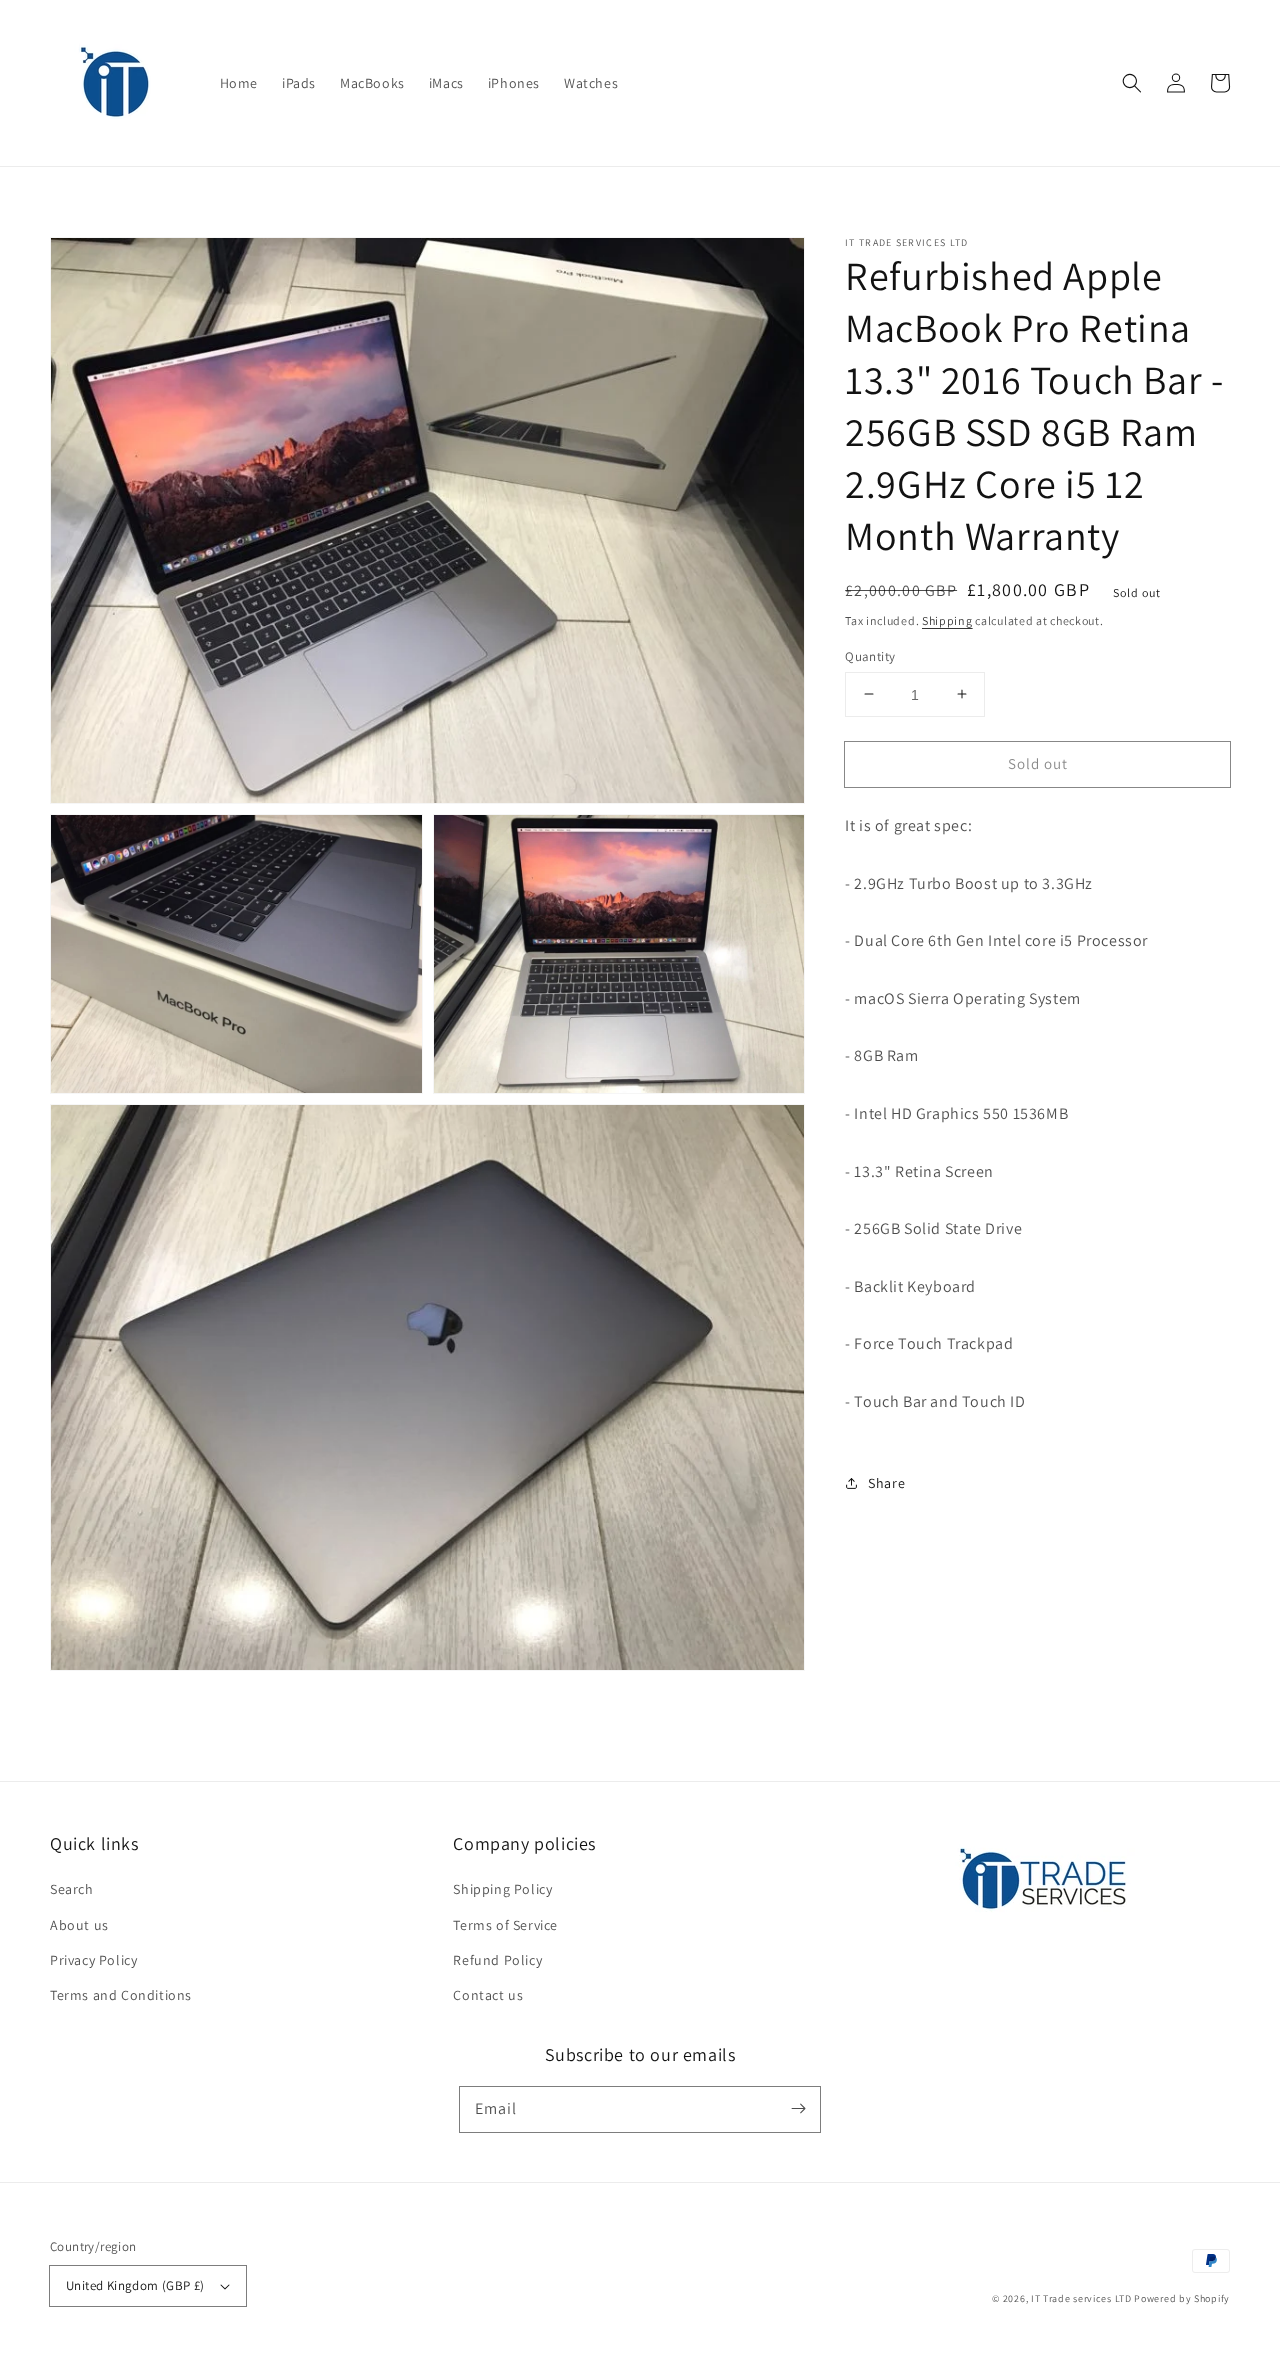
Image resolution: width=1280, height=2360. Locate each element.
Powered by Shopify (1182, 2298)
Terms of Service (505, 1925)
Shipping (947, 620)
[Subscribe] (798, 2109)
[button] (1132, 83)
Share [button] (886, 1482)
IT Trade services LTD (1081, 2298)
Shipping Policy (502, 1889)
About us (79, 1925)
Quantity (870, 655)
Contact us (488, 1995)
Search (72, 1889)
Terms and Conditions (121, 1995)
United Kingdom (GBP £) (135, 2285)
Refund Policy (497, 1960)
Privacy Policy (93, 1960)
